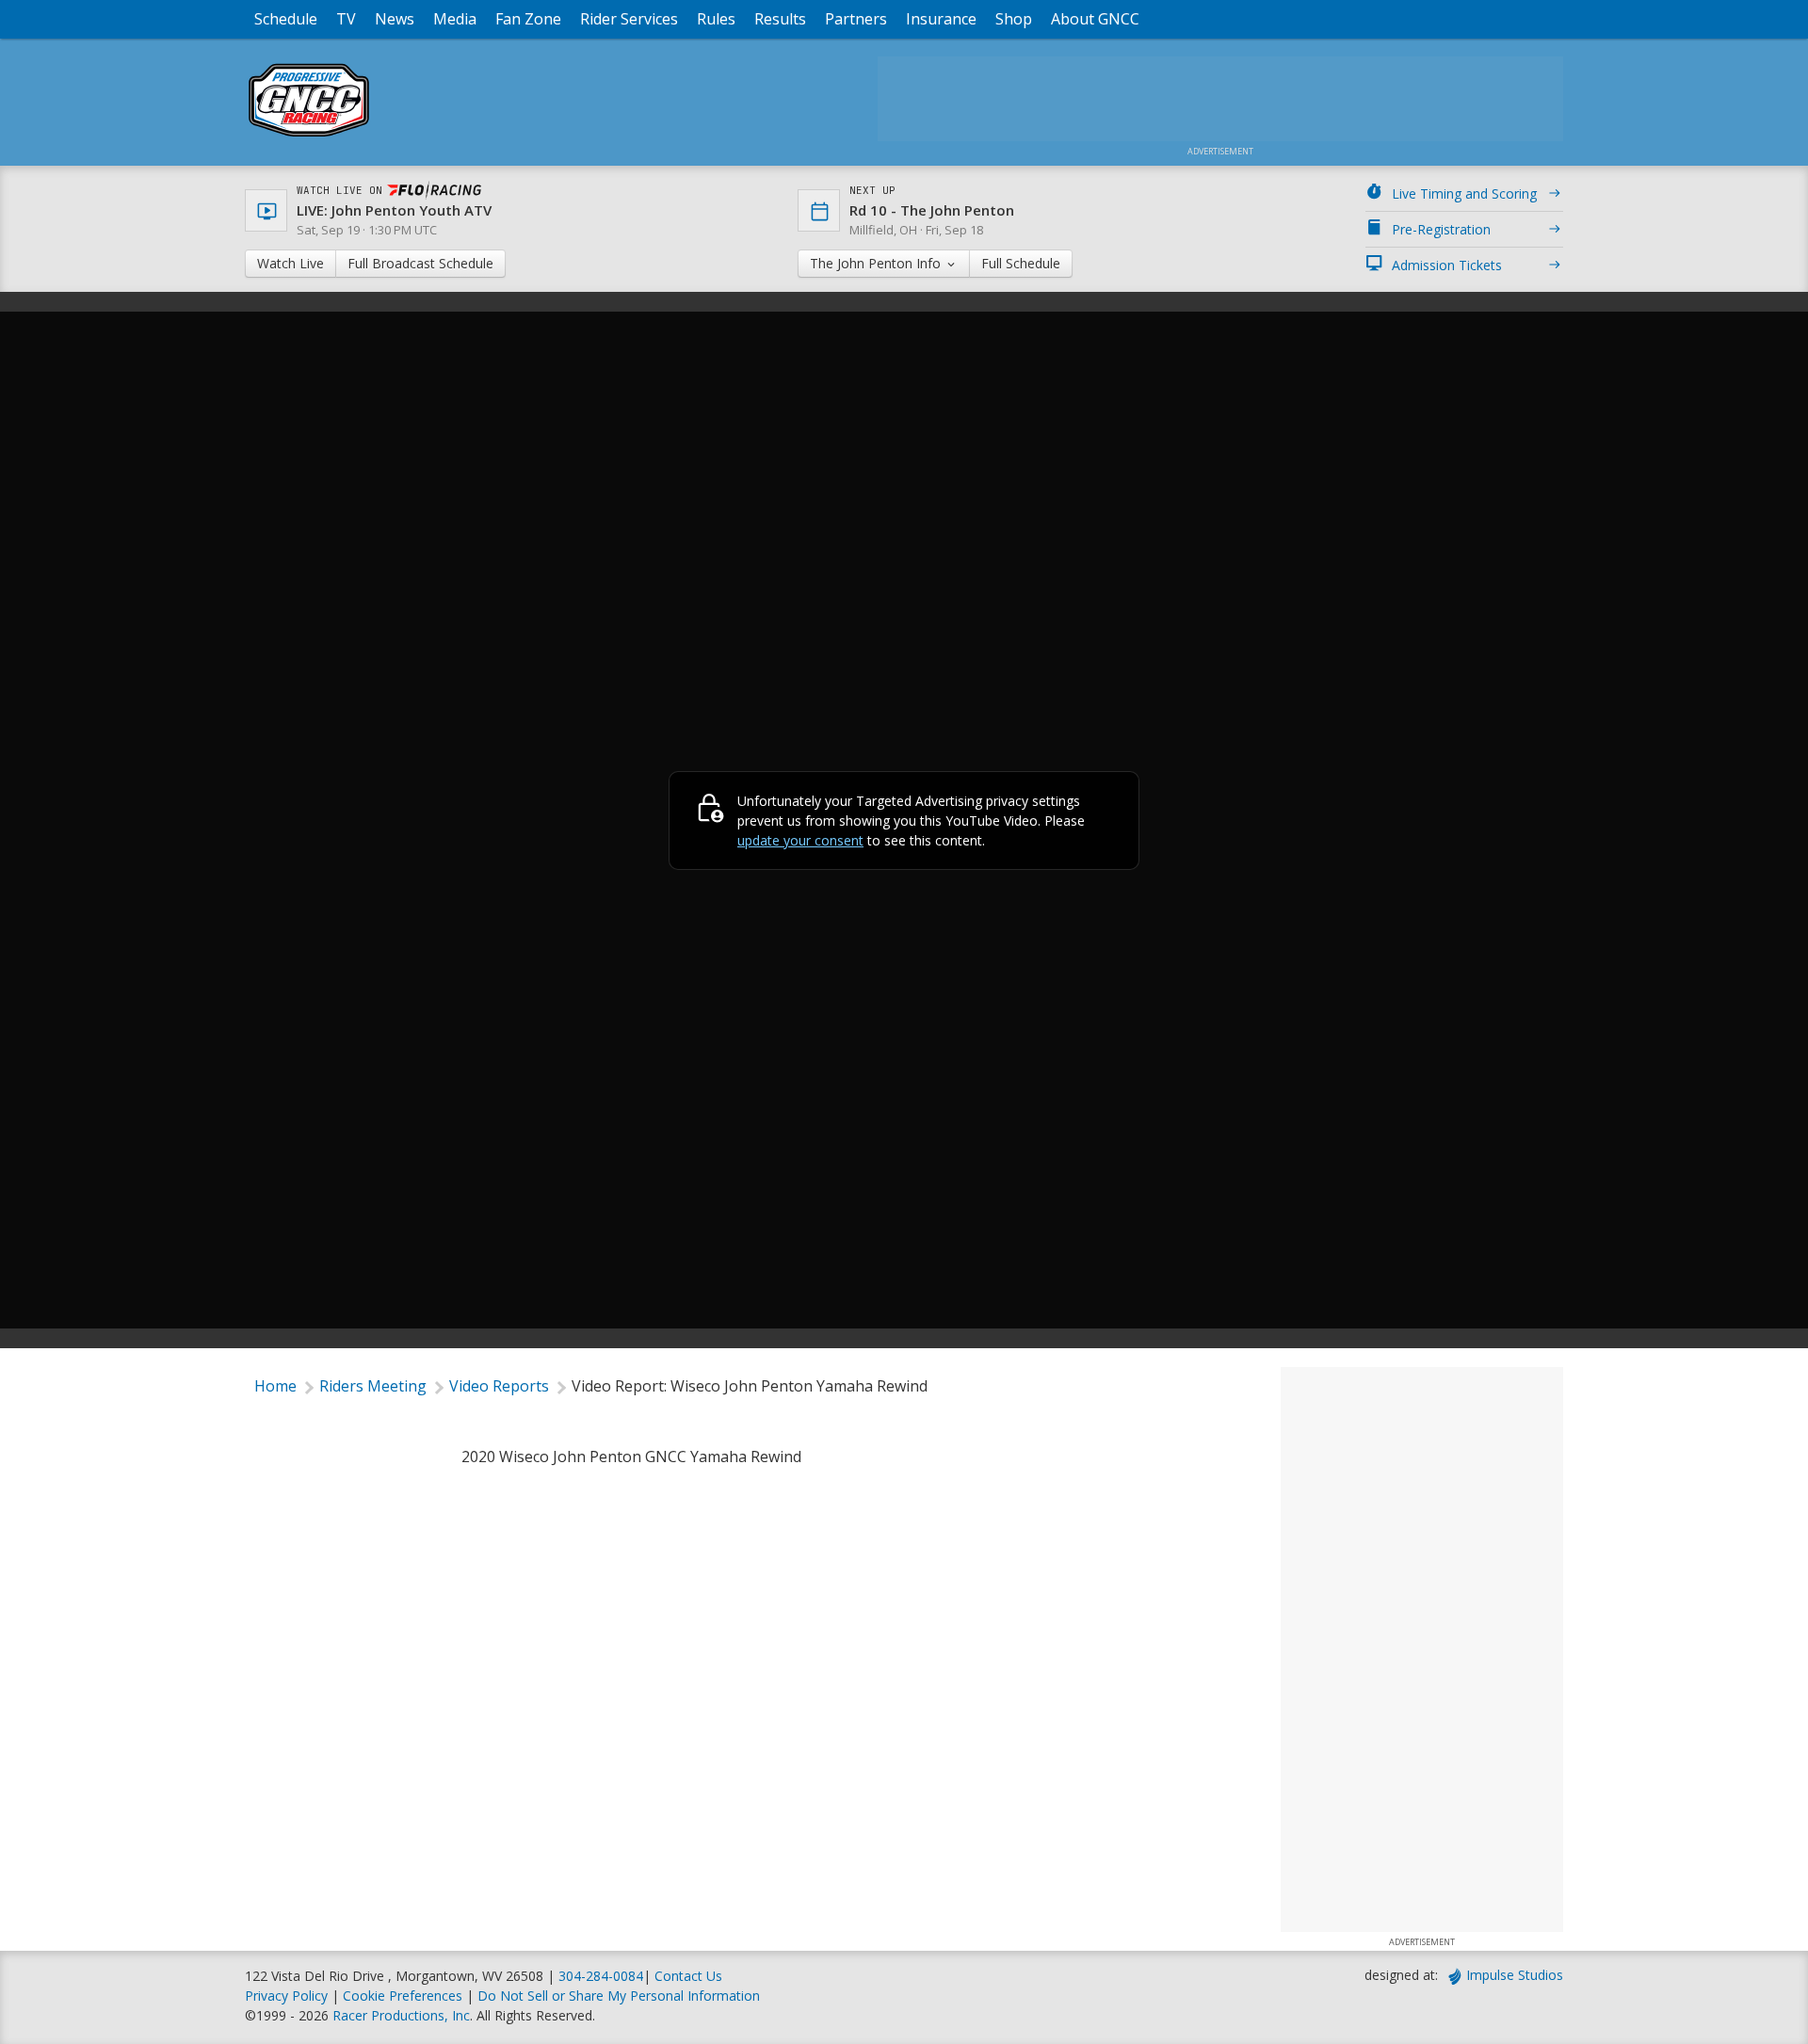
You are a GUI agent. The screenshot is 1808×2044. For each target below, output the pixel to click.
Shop (1014, 19)
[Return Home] (309, 136)
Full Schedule (1021, 263)
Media (455, 19)
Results (780, 19)
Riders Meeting (373, 1386)
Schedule (286, 19)
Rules (716, 19)
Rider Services (629, 19)
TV (346, 19)
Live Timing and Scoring (1464, 193)
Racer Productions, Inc (401, 2015)
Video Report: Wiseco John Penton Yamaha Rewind (750, 1386)
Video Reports (499, 1386)
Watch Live (291, 263)
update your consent (800, 840)
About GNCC (1095, 19)
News (395, 19)
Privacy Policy (286, 1996)
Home (275, 1386)
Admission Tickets (1447, 265)
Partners (856, 19)
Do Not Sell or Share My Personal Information (619, 1996)
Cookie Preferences (404, 1996)
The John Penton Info (877, 263)
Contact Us (688, 1976)
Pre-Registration (1441, 229)
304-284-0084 (601, 1976)
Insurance (941, 19)
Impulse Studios (1515, 1975)
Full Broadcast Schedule (420, 263)
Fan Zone (528, 19)
